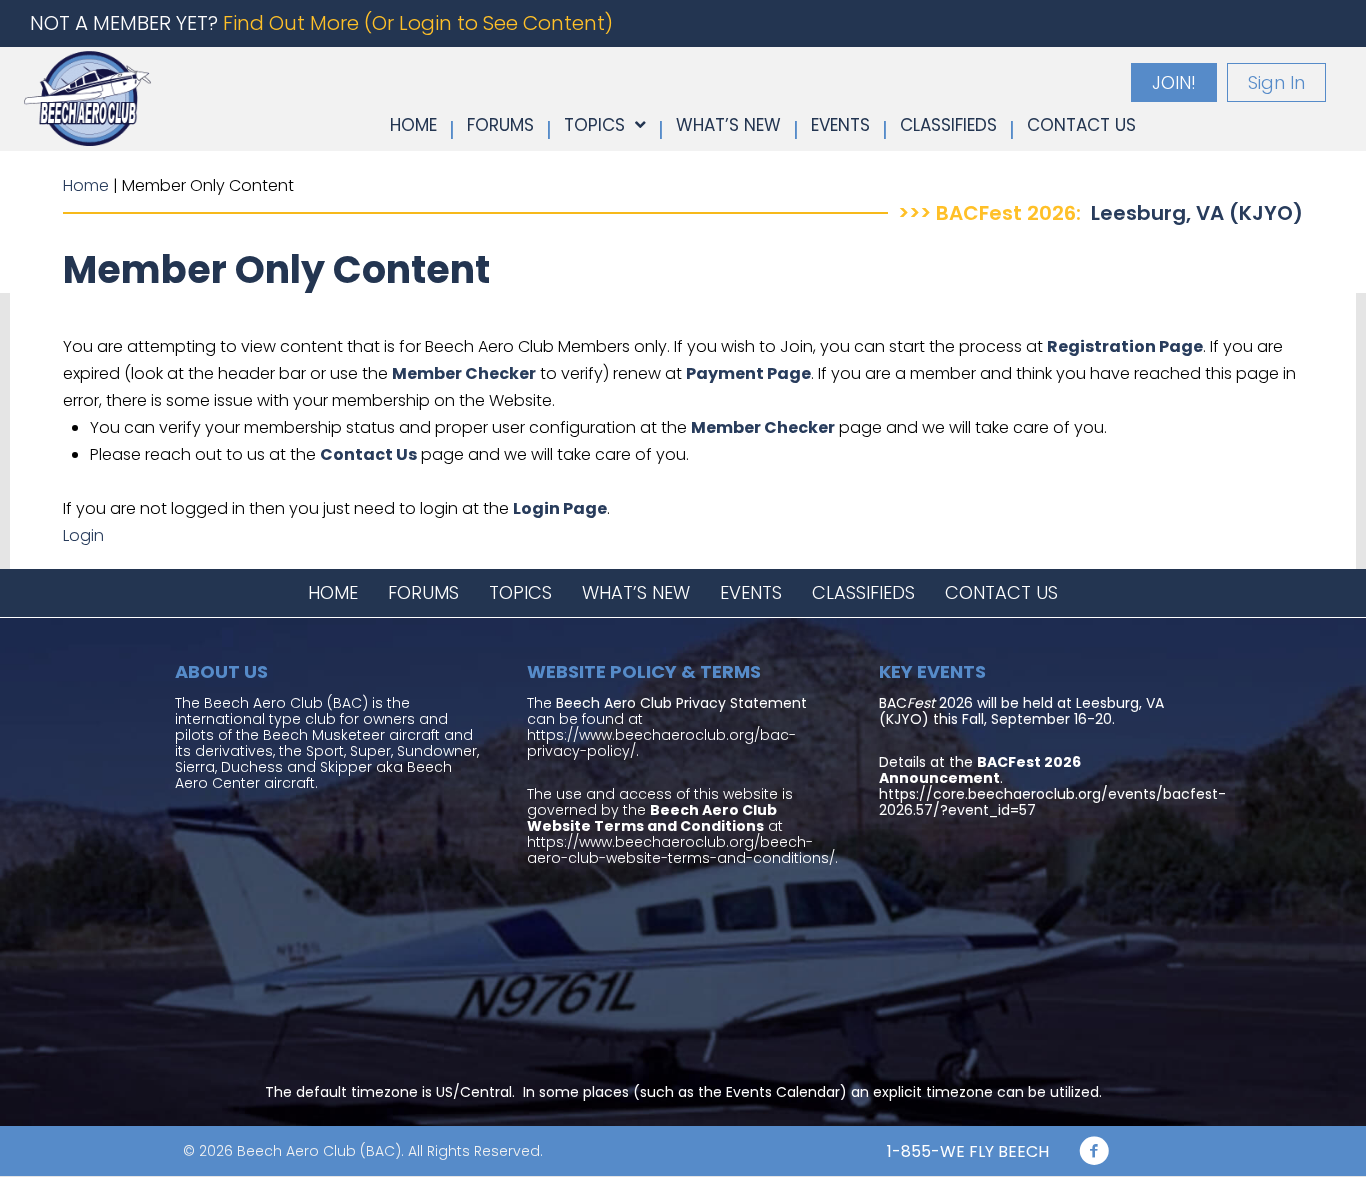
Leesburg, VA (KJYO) (1197, 213)
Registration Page (1125, 346)
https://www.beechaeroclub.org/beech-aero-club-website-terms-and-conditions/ (681, 850)
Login (83, 535)
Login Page (560, 508)
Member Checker (464, 373)
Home (86, 185)
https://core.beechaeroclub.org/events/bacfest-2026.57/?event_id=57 (1052, 802)
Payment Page (748, 373)
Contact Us (368, 454)
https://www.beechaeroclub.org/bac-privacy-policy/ (661, 743)
